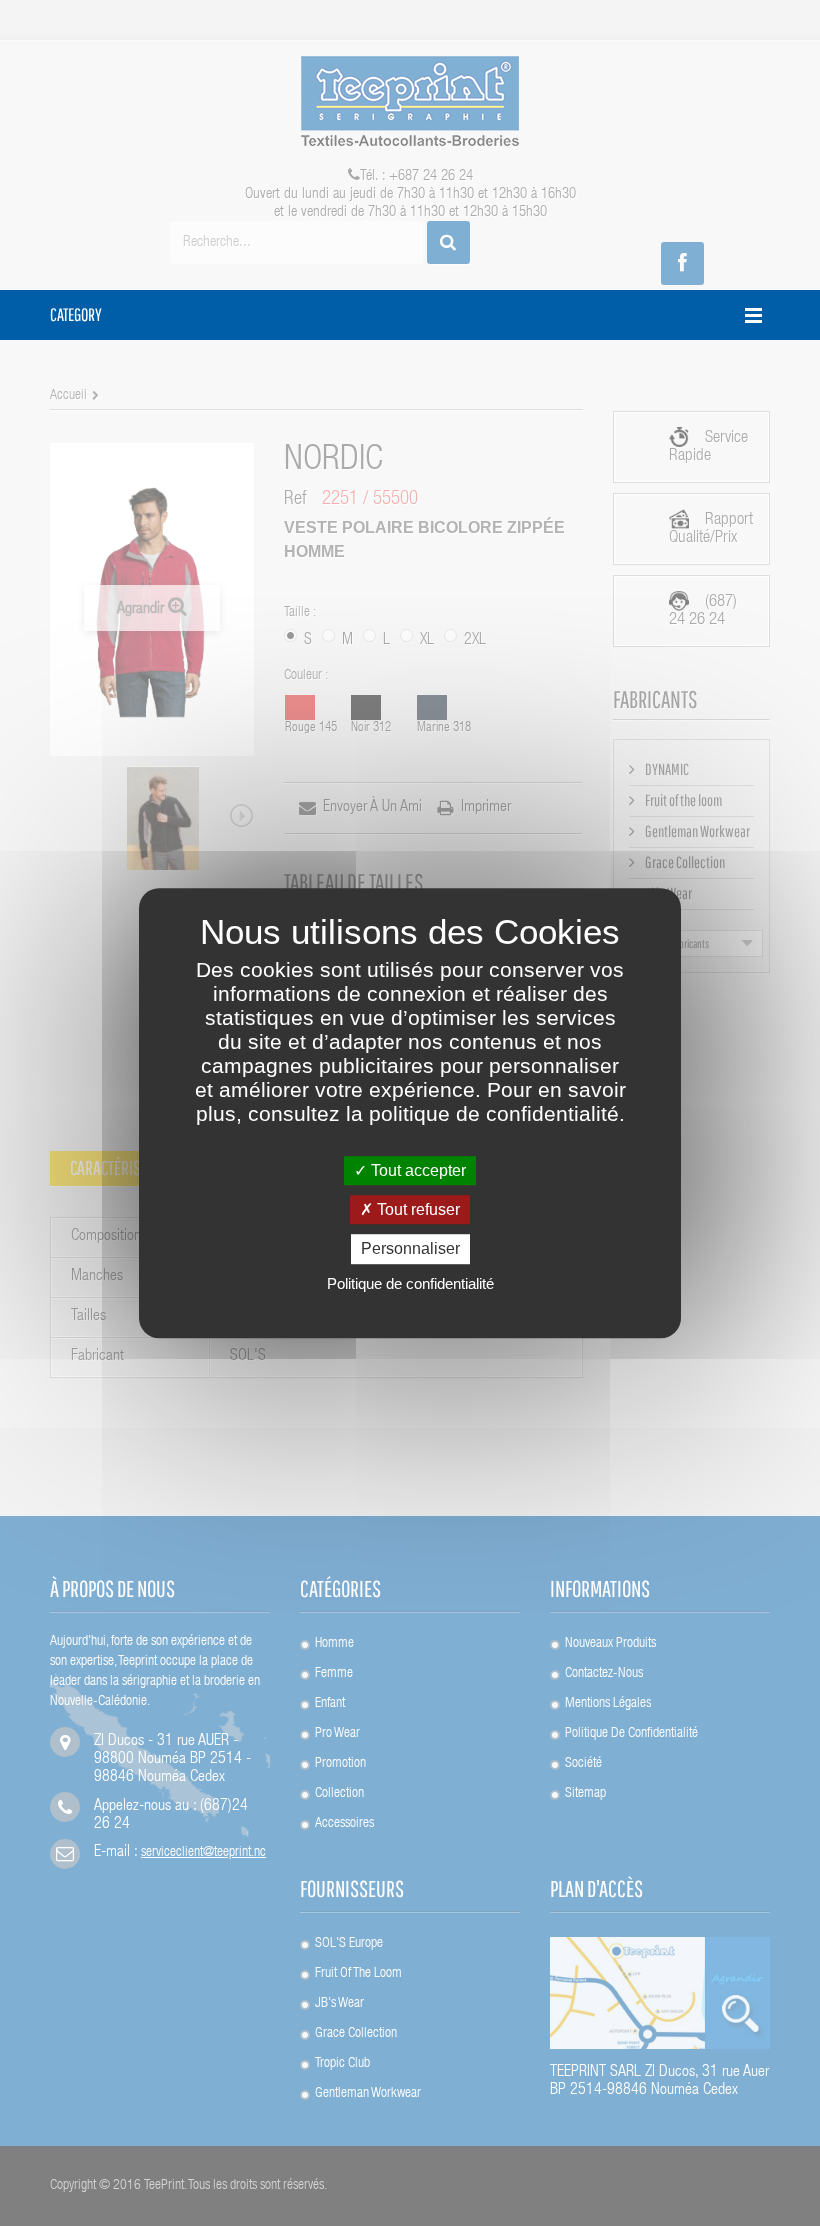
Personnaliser (410, 1249)
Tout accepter (416, 1170)
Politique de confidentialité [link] (410, 1283)
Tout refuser (416, 1209)
